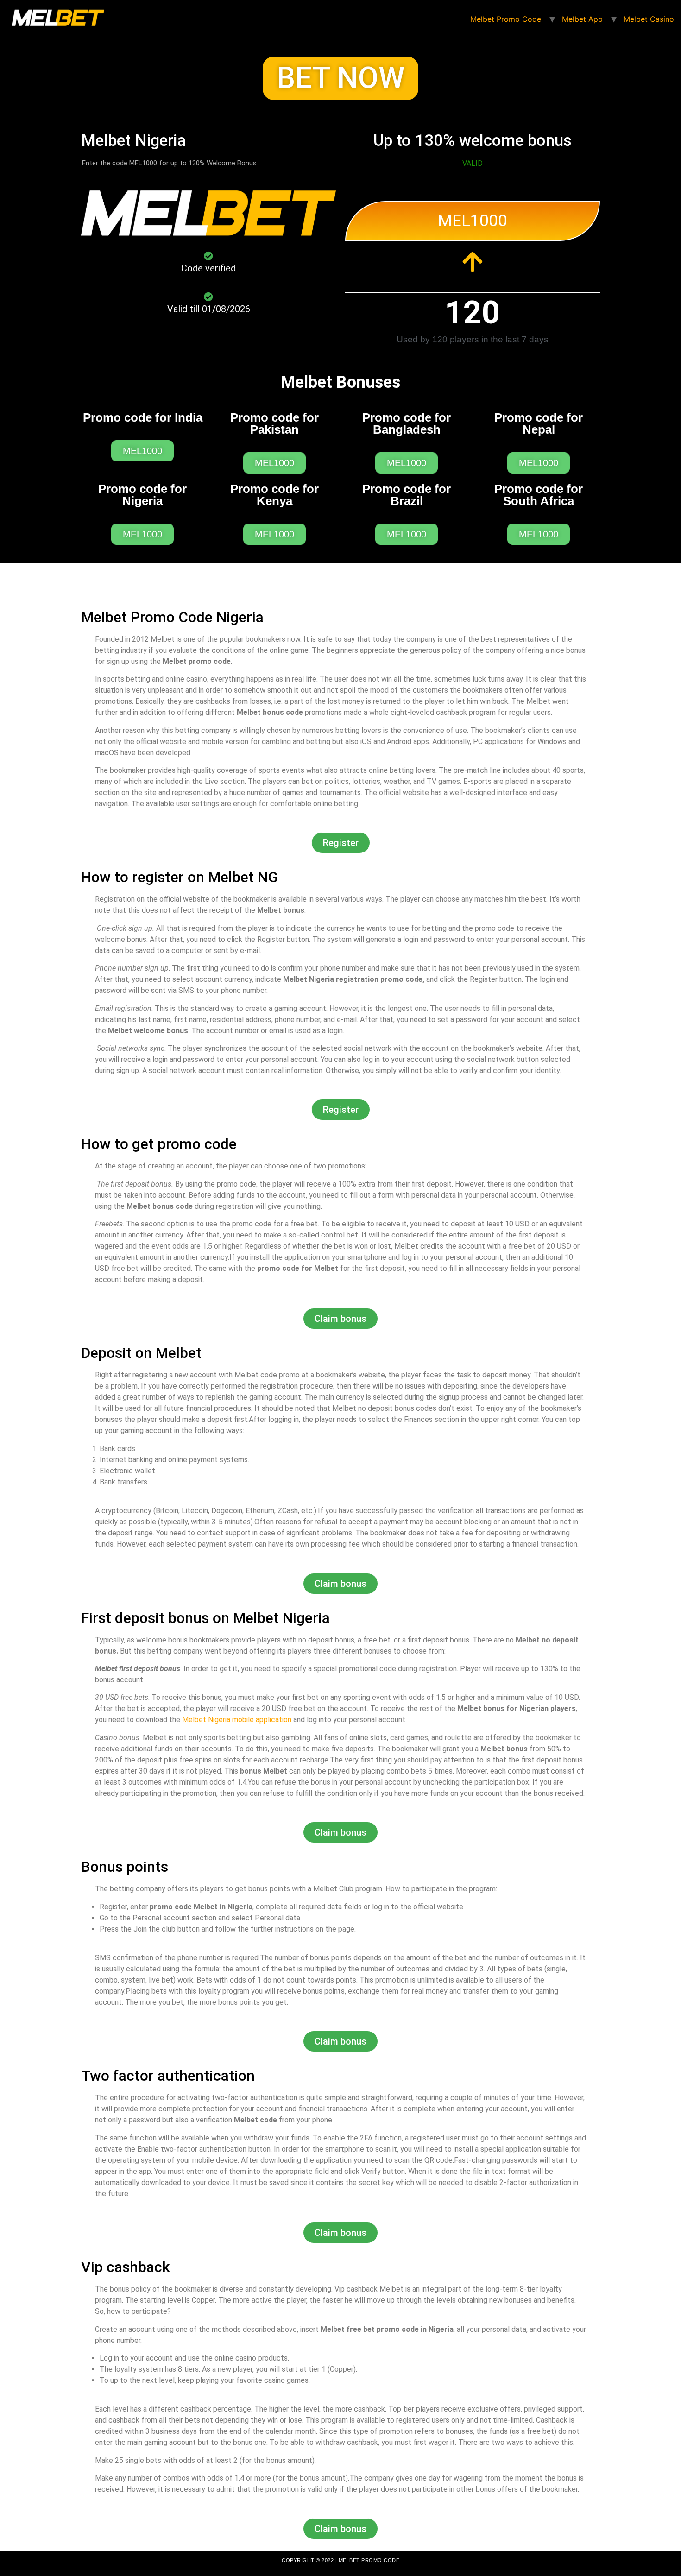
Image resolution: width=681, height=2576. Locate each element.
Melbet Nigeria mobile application (237, 1720)
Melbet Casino (649, 19)
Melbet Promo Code (506, 19)
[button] (340, 78)
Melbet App (582, 19)
